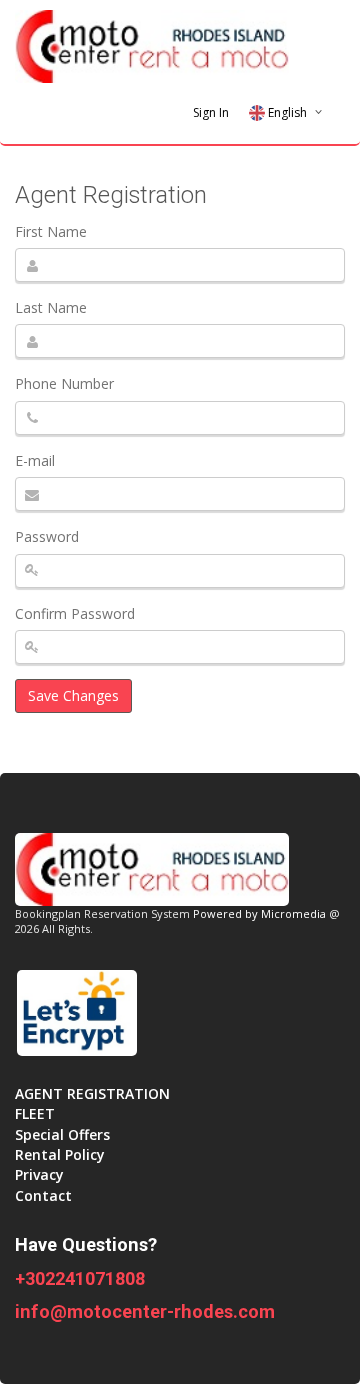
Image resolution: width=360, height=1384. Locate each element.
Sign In (211, 112)
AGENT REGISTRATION (92, 1093)
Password (47, 536)
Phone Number (64, 383)
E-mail (35, 460)
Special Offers (62, 1134)
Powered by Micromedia (259, 913)
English (287, 112)
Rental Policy (60, 1154)
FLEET (35, 1113)
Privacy (39, 1174)
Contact (43, 1195)
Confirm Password (75, 613)
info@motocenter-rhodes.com (145, 1311)
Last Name (51, 307)
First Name (51, 231)
